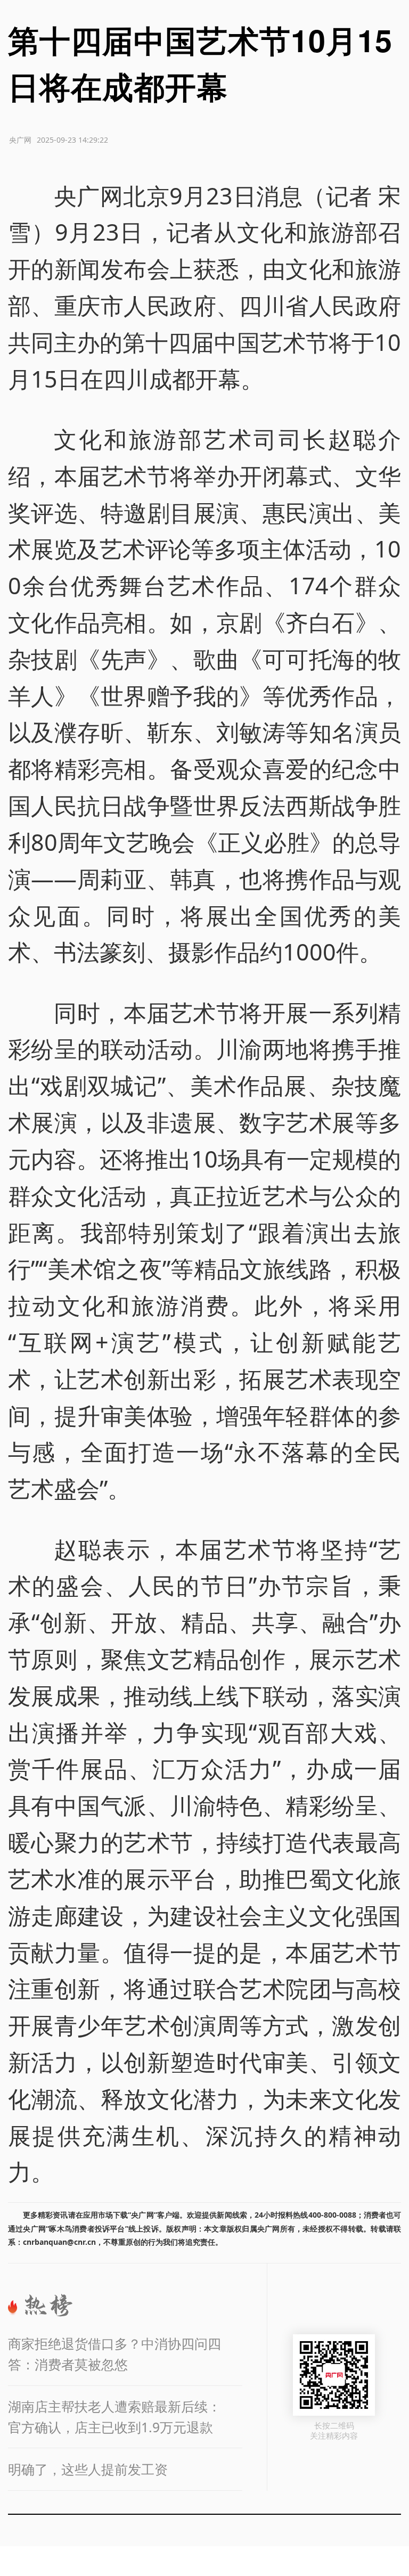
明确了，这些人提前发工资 (88, 2469)
